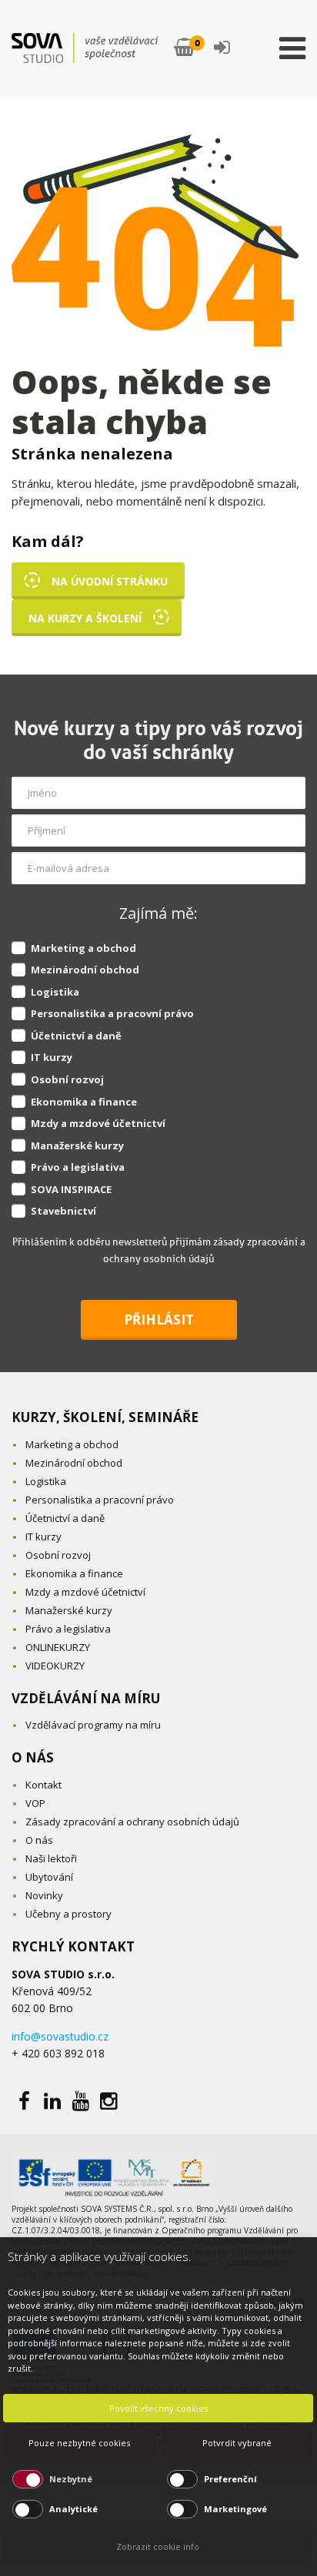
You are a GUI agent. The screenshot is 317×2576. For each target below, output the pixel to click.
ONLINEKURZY (58, 1647)
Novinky (44, 1895)
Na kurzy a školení (85, 618)
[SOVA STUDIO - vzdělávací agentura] (85, 48)
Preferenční (230, 2479)
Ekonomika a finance (84, 1102)
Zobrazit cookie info (158, 2546)
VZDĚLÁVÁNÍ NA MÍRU (86, 1698)
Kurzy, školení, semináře (105, 1417)
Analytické (73, 2509)
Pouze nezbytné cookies (79, 2443)
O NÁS (33, 1757)
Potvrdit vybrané (237, 2443)
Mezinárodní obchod (85, 970)
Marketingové (235, 2509)
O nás (39, 1840)
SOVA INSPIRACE (71, 1189)
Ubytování (49, 1877)
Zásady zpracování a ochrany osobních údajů (132, 1822)
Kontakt (43, 1785)
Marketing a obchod (83, 948)
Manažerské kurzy (77, 1145)
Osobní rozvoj (67, 1079)
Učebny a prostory (68, 1914)
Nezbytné (71, 2479)
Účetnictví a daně (76, 1036)
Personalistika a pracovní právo (112, 1013)
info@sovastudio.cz (60, 2036)
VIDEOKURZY (55, 1666)
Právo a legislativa (78, 1167)
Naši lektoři (51, 1858)
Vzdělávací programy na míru (93, 1725)
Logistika (55, 992)
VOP (35, 1803)
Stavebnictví (63, 1211)
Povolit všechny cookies (158, 2408)
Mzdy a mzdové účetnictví (98, 1123)
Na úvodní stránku (110, 581)
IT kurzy (52, 1057)
